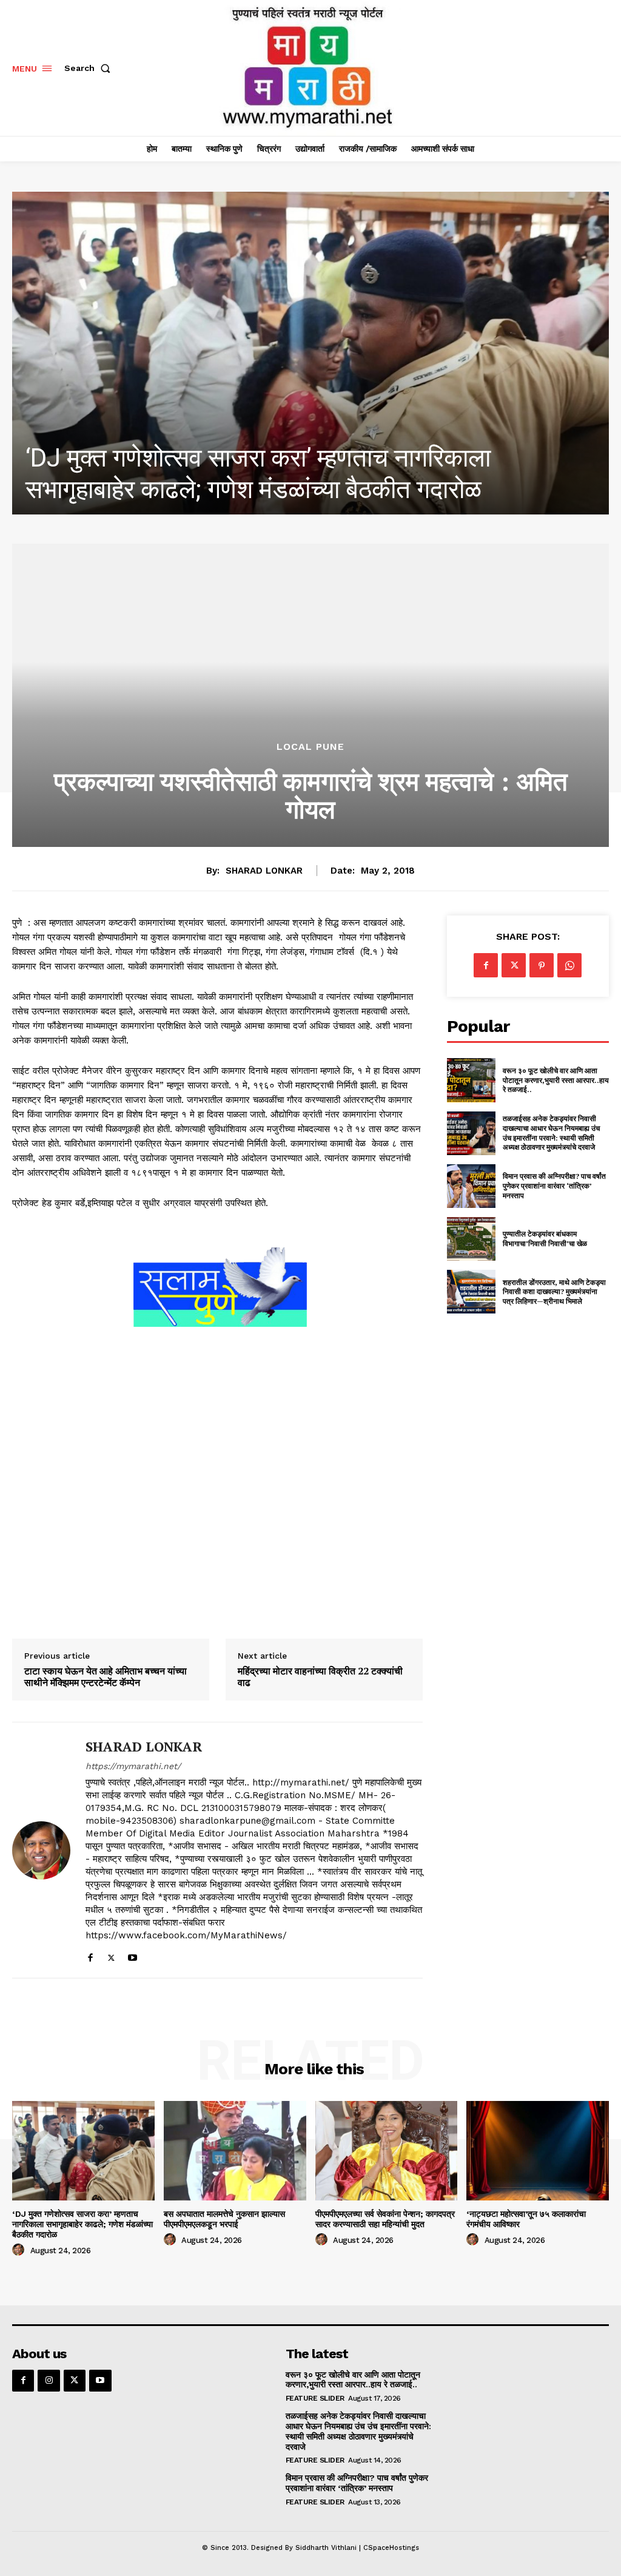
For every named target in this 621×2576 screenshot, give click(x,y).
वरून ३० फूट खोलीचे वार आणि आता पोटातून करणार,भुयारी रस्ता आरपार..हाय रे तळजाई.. (556, 1080)
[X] (111, 1955)
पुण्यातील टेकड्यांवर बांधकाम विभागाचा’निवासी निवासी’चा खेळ (545, 1239)
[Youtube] (133, 1955)
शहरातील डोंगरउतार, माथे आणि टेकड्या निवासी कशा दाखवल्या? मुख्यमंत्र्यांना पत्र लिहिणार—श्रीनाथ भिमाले (554, 1292)
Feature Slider (315, 2398)
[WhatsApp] (569, 965)
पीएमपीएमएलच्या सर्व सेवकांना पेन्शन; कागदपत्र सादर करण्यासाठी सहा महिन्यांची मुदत (385, 2219)
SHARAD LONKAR (264, 871)
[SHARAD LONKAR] (41, 1850)
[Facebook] (90, 1955)
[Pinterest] (542, 965)
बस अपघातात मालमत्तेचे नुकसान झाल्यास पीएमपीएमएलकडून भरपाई (224, 2219)
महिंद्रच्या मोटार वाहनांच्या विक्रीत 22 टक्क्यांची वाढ (320, 1677)
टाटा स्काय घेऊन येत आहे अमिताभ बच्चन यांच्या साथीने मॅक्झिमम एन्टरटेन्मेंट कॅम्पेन (106, 1677)
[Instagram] (49, 2381)
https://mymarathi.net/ (133, 1766)
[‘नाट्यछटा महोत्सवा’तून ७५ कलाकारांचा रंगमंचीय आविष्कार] (538, 2151)
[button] (90, 68)
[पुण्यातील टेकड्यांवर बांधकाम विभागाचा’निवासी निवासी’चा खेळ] (471, 1239)
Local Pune (310, 747)
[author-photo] (20, 2250)
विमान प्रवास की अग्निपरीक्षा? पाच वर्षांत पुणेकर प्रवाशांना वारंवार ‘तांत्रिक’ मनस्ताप (554, 1185)
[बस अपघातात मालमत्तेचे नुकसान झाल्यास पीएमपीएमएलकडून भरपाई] (321, 353)
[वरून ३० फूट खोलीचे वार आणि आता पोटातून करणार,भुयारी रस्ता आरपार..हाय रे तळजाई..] (471, 1080)
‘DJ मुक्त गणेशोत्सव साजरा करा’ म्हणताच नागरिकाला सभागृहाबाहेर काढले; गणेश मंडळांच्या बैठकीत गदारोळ (82, 2224)
